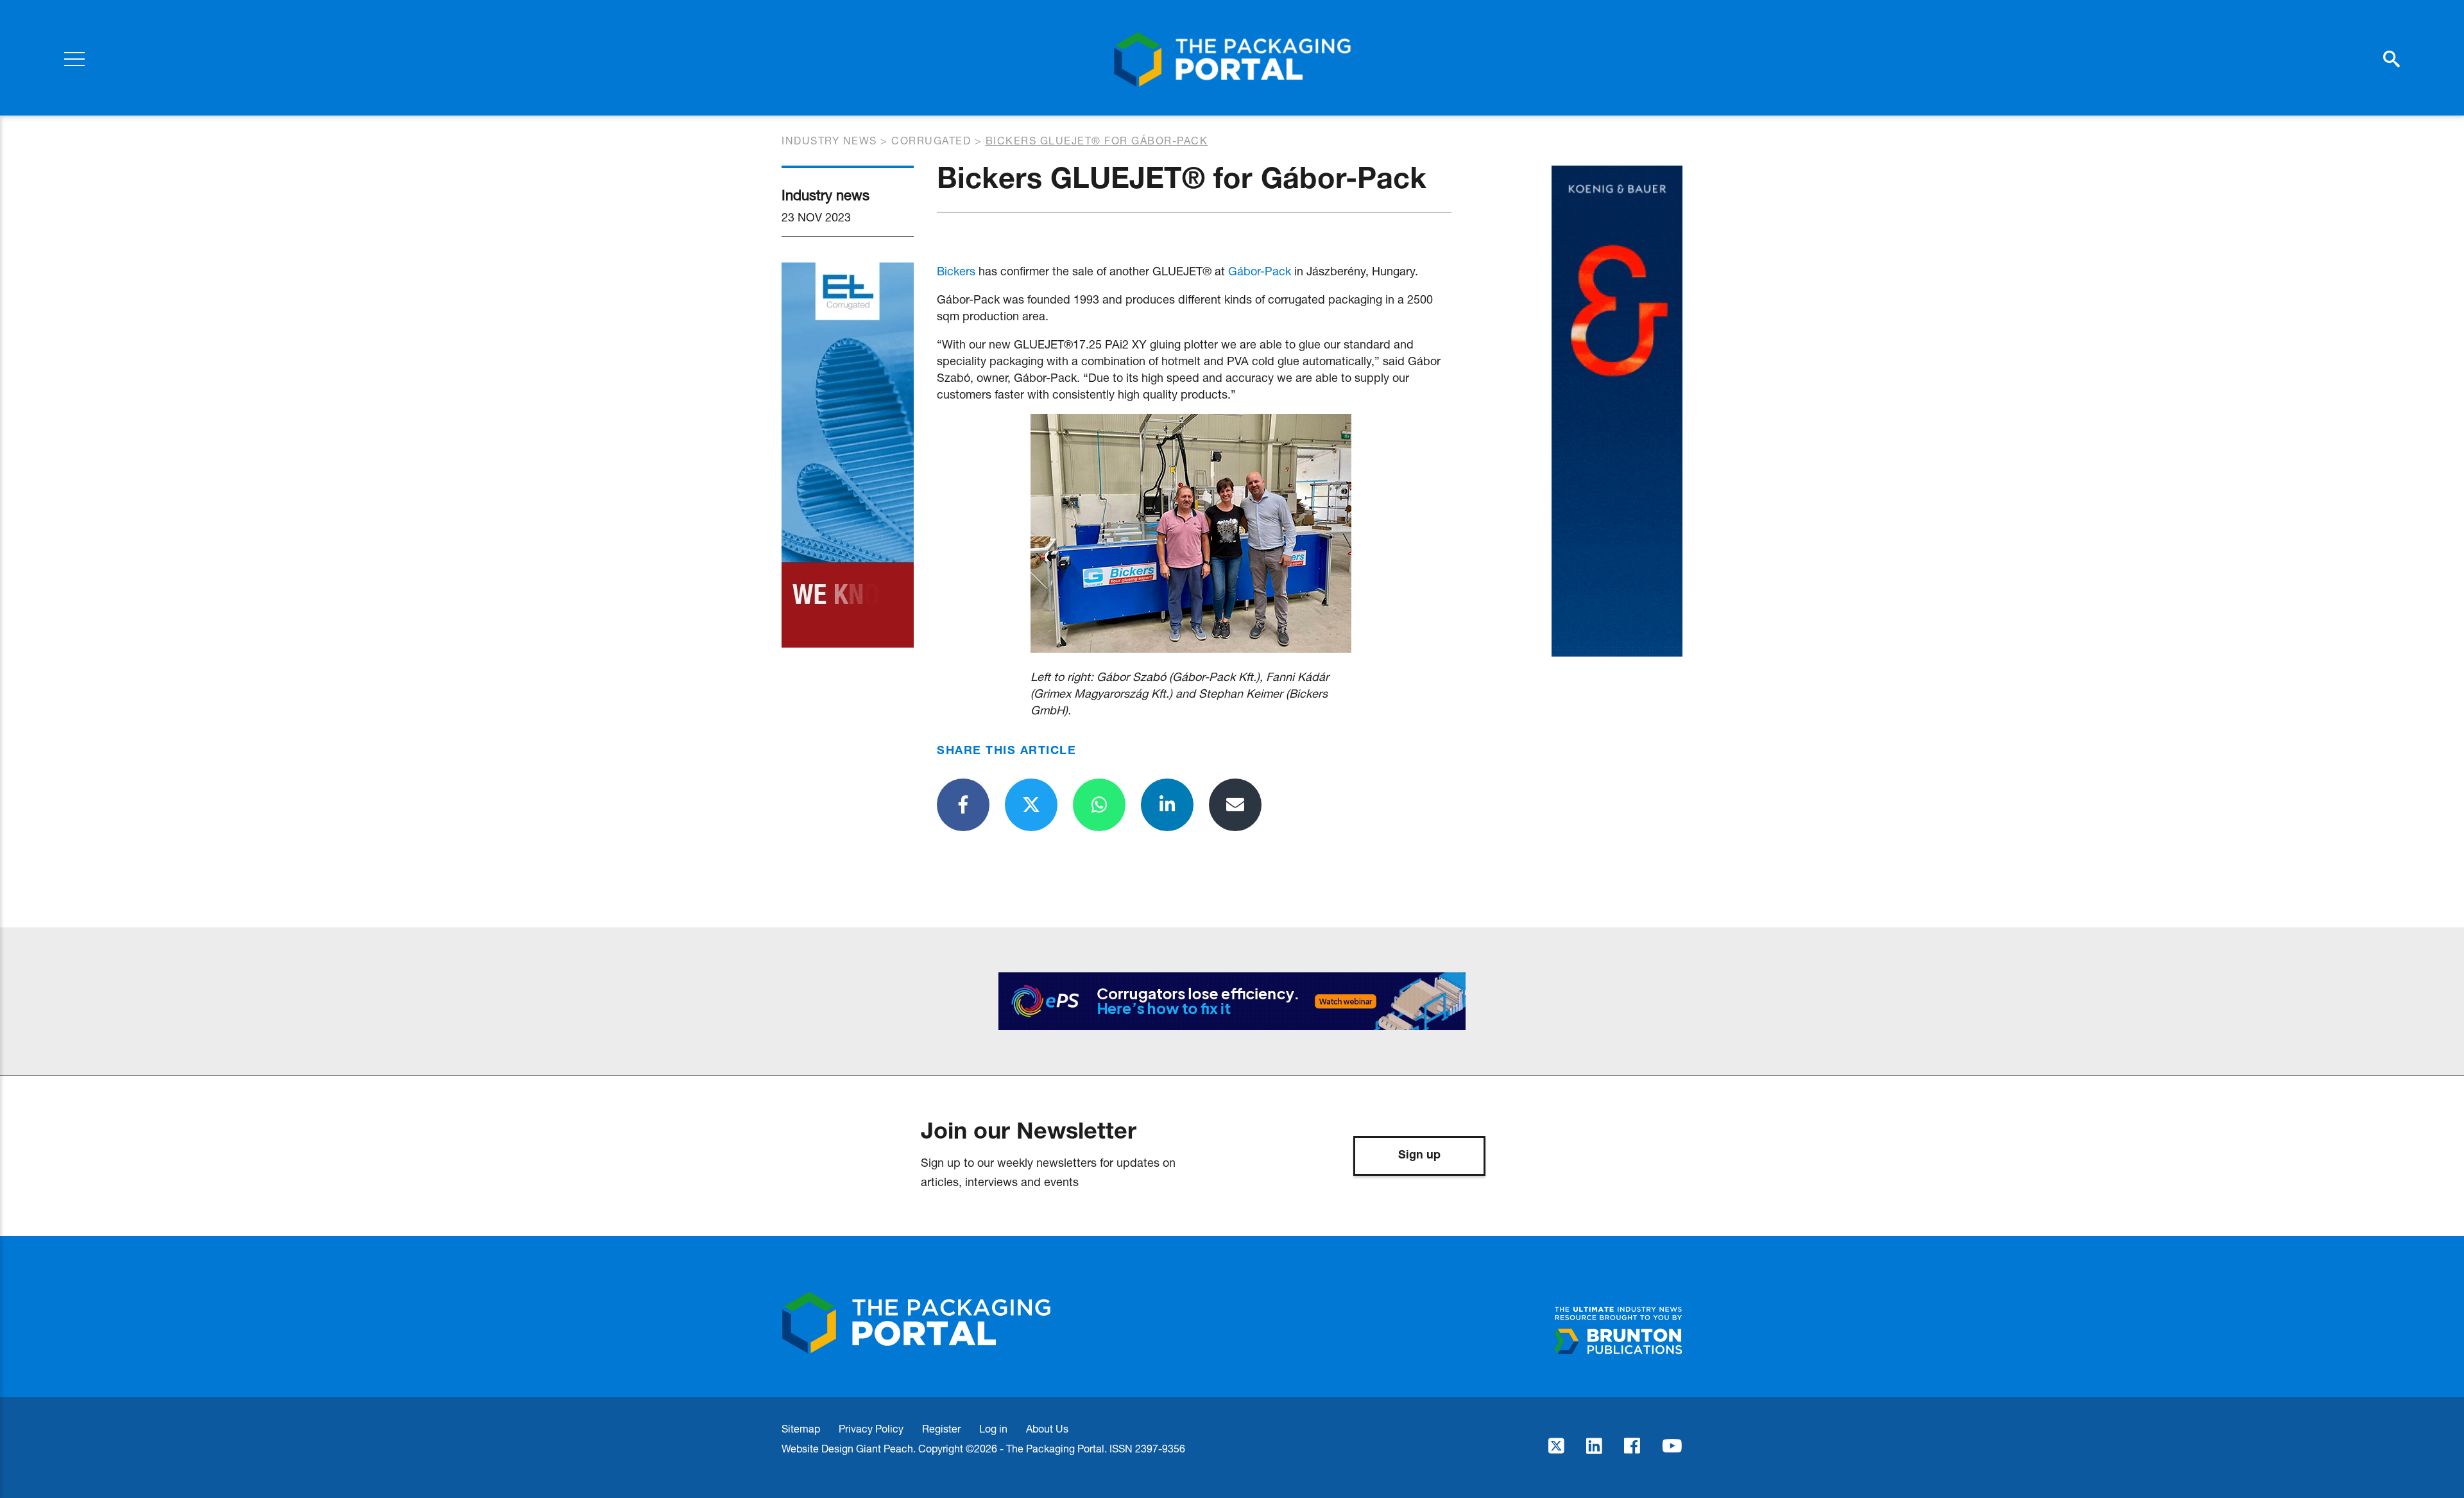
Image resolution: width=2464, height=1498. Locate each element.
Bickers (956, 271)
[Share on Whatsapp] (1099, 805)
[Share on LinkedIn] (1167, 805)
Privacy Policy (871, 1428)
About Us (1047, 1428)
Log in (993, 1428)
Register (941, 1428)
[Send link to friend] (1235, 805)
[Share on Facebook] (963, 805)
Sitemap (801, 1428)
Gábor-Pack (1260, 271)
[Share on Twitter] (1031, 805)
